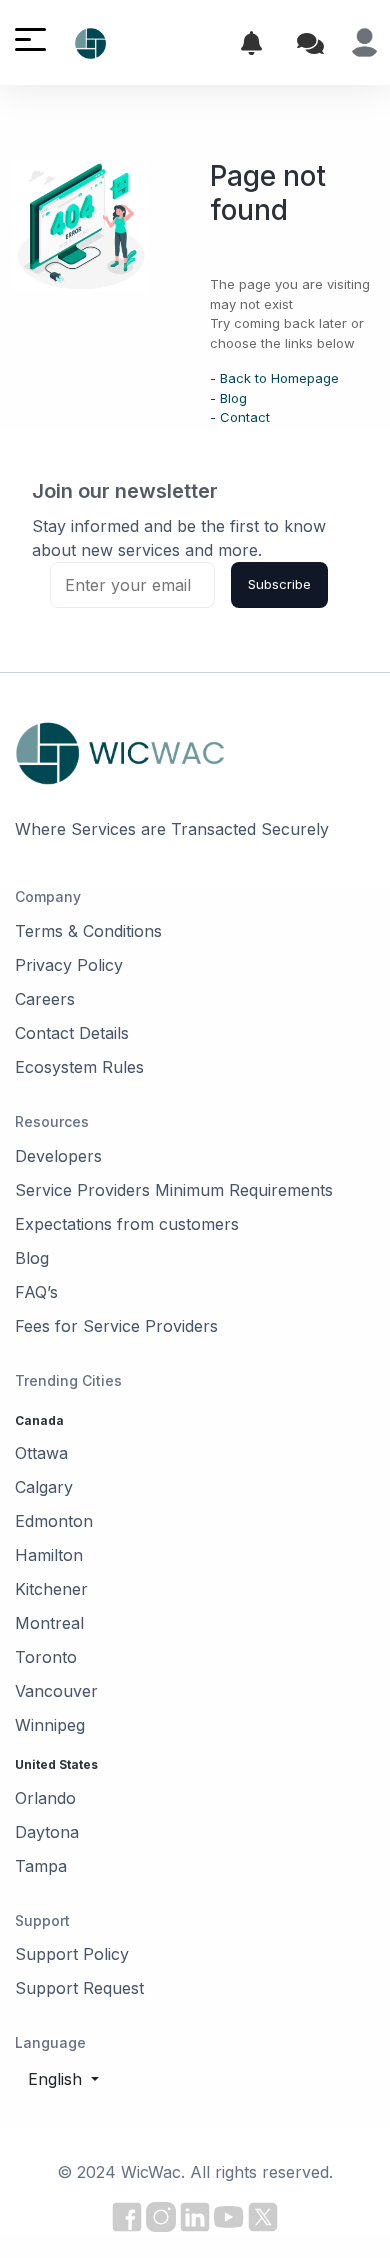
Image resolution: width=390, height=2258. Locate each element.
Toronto (46, 1657)
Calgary (44, 1487)
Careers (45, 999)
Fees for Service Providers (116, 1326)
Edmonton (54, 1521)
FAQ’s (36, 1292)
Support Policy (72, 1954)
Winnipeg (50, 1725)
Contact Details (72, 1033)
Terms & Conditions (88, 931)
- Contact (240, 417)
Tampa (41, 1866)
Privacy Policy (69, 965)
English (57, 2079)
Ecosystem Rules (79, 1067)
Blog (32, 1258)
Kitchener (51, 1589)
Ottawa (41, 1453)
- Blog (228, 398)
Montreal (49, 1623)
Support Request (79, 1988)
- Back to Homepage (274, 378)
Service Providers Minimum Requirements (174, 1190)
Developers (58, 1156)
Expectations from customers (127, 1224)
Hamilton (49, 1555)
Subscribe (279, 584)
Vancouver (56, 1691)
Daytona (47, 1832)
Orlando (45, 1798)
